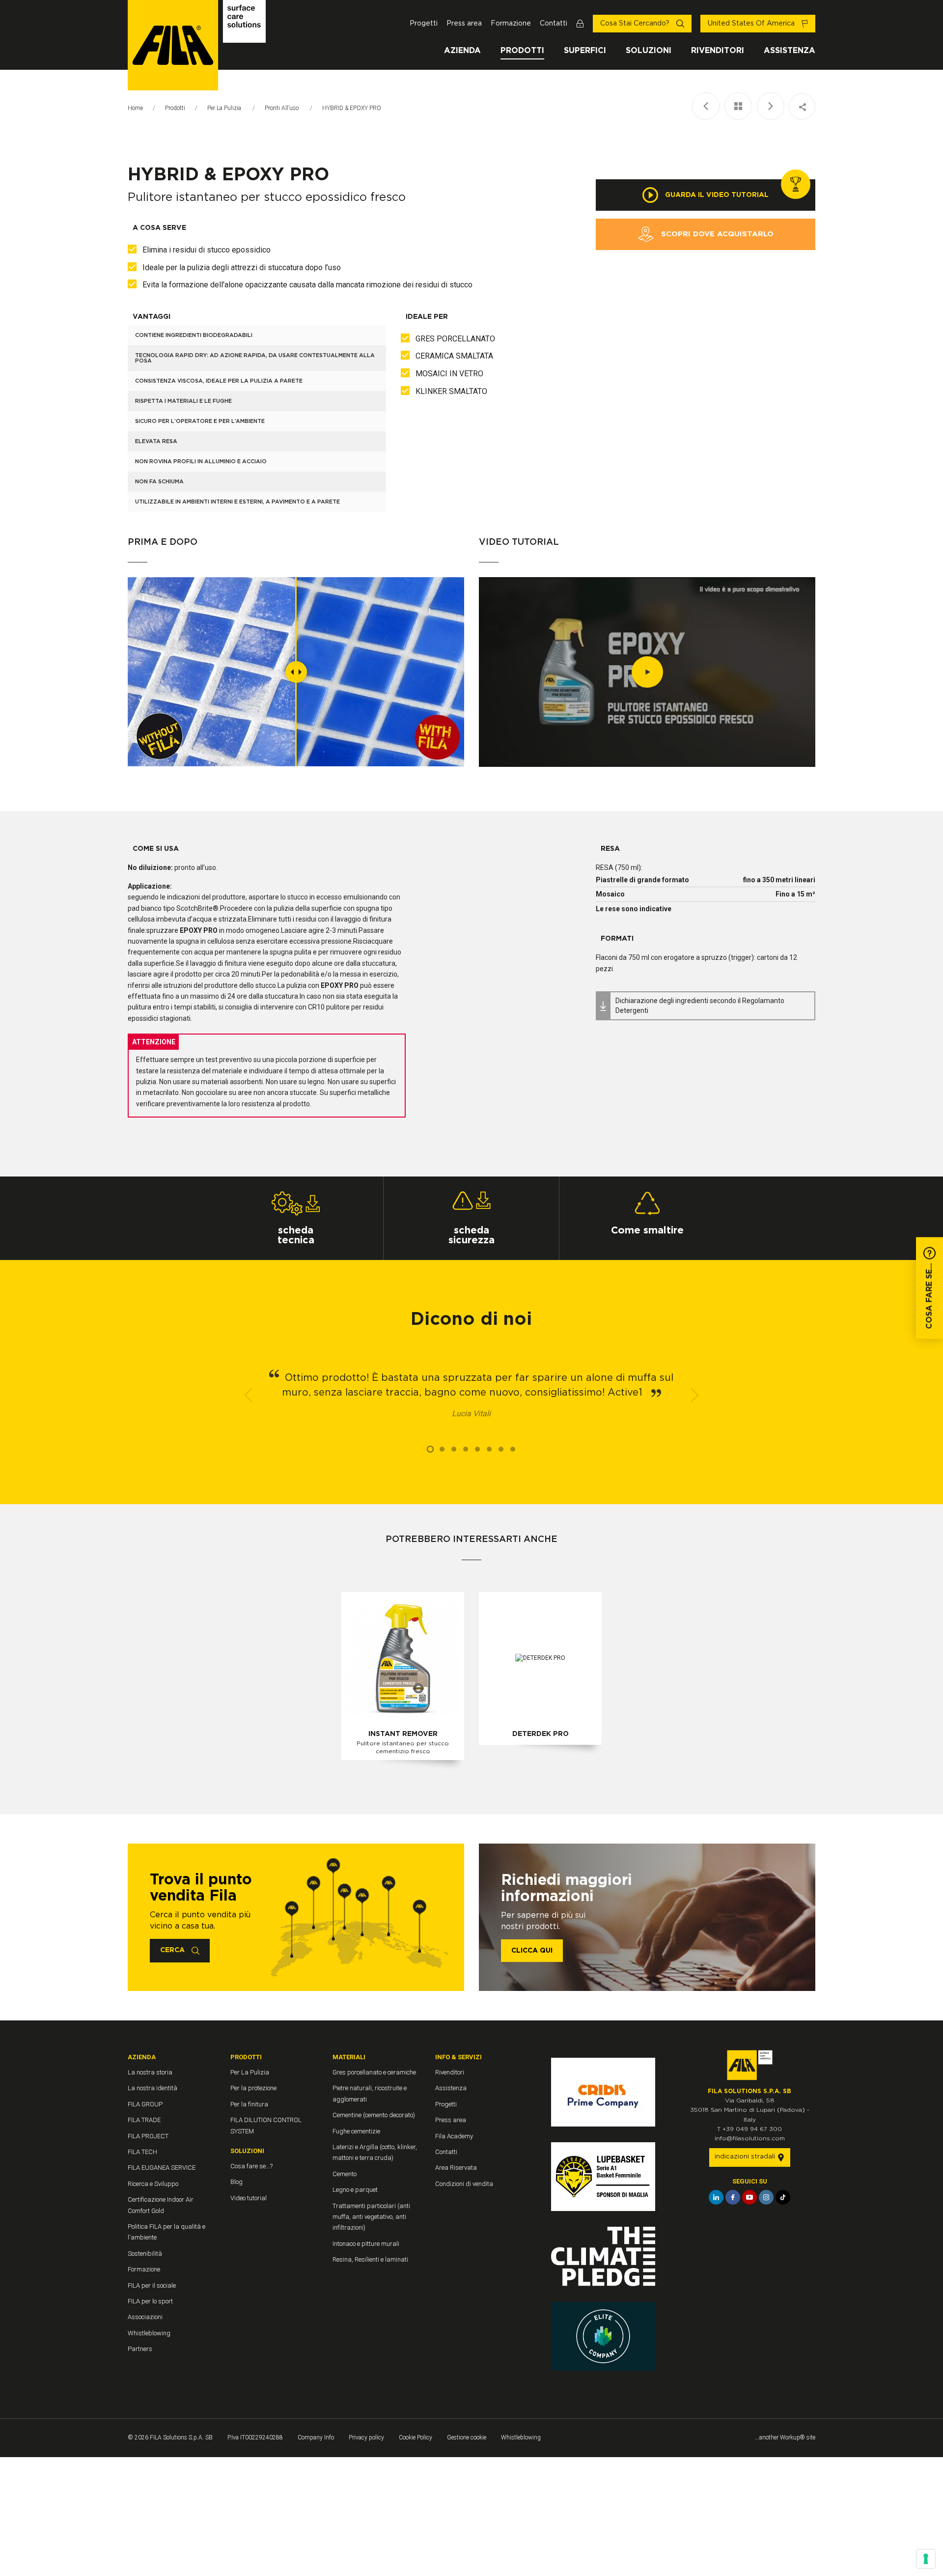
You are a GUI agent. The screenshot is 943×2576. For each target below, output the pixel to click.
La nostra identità (153, 2088)
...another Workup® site (785, 2437)
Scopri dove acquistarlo (716, 234)
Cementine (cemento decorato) (374, 2115)
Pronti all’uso (282, 108)
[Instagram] (766, 2197)
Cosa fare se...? (251, 2166)
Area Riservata (456, 2168)
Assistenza (790, 51)
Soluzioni (649, 51)
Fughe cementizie (356, 2131)
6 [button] (489, 1449)
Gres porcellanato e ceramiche (374, 2072)
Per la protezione (253, 2088)
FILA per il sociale (152, 2285)
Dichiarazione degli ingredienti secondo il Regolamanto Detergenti (700, 1006)
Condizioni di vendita (464, 2184)
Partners (140, 2349)
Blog (236, 2182)
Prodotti (522, 51)
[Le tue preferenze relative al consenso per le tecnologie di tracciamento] (926, 2559)
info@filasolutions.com (750, 2138)
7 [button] (501, 1449)
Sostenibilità (145, 2254)
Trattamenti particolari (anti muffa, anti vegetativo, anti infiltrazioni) (371, 2217)
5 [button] (477, 1449)
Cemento (345, 2174)
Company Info (316, 2437)
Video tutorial (249, 2198)
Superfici (585, 51)
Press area (464, 24)
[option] (471, 1395)
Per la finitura (249, 2104)
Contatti (554, 24)
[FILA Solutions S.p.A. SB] (197, 45)
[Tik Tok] (783, 2197)
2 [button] (442, 1449)
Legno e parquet (355, 2190)
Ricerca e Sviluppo (153, 2184)
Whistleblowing (149, 2333)
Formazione (511, 24)
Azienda (462, 51)
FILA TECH (142, 2152)
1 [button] (430, 1449)
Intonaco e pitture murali (366, 2244)
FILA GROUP (145, 2104)
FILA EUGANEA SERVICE (162, 2168)
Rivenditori (718, 51)
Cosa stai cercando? (636, 24)
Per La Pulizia (225, 108)
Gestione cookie (467, 2437)
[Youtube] (749, 2197)
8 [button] (513, 1449)
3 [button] (454, 1449)
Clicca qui (532, 1951)
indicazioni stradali (746, 2157)
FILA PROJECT (148, 2136)
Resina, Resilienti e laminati (370, 2259)
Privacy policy (366, 2437)
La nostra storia (150, 2072)
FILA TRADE (144, 2120)
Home (135, 108)
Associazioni (145, 2317)
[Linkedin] (716, 2197)
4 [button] (466, 1449)
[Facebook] (733, 2197)
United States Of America (752, 24)
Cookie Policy (416, 2437)
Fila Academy (454, 2136)
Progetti (424, 24)
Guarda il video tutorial (716, 195)
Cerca (173, 1950)
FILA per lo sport (150, 2301)
